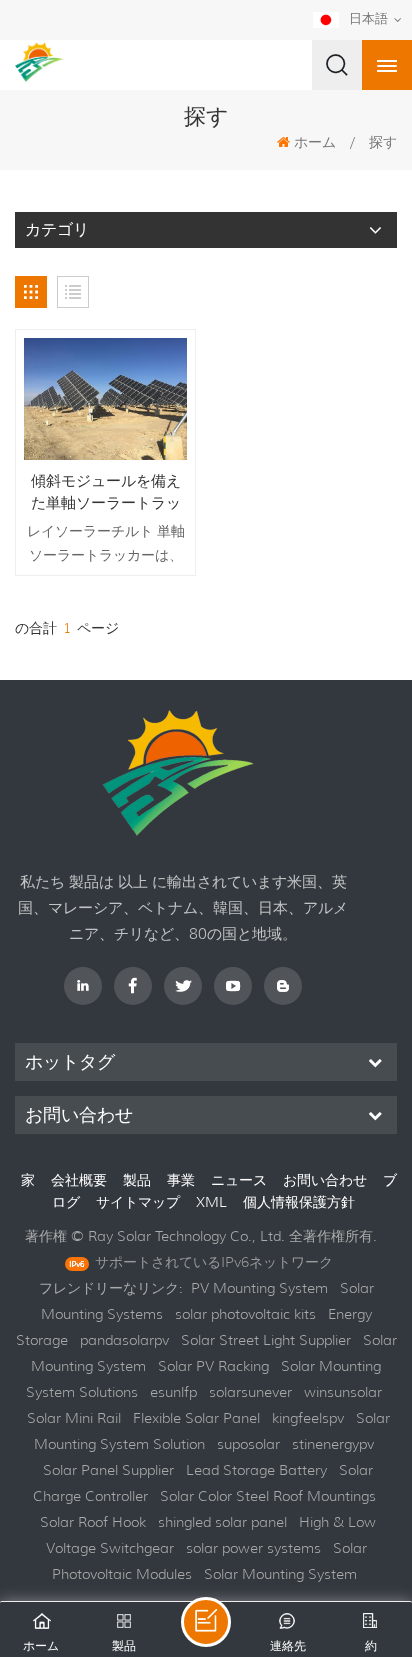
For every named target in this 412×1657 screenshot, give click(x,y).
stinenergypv (333, 1444)
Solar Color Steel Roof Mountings (268, 1496)
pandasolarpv (124, 1340)
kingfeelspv (308, 1418)
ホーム (315, 142)
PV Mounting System (259, 1288)
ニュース (239, 1180)
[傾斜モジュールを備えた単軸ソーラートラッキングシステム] (105, 399)
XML (213, 1202)
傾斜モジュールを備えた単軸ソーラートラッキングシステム (106, 492)
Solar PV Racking (213, 1366)
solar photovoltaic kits (245, 1314)
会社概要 (79, 1180)
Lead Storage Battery (256, 1470)
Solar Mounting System (280, 1574)
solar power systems (253, 1548)
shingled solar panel (222, 1522)
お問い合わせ (325, 1180)
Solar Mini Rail (74, 1418)
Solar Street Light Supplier (266, 1340)
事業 (181, 1180)
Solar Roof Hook (93, 1522)
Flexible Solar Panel (196, 1418)
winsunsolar (343, 1392)
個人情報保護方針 (299, 1202)
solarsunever (250, 1392)
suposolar (248, 1444)
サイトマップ (140, 1202)
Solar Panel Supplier (108, 1470)
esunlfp (173, 1392)
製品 (137, 1180)
